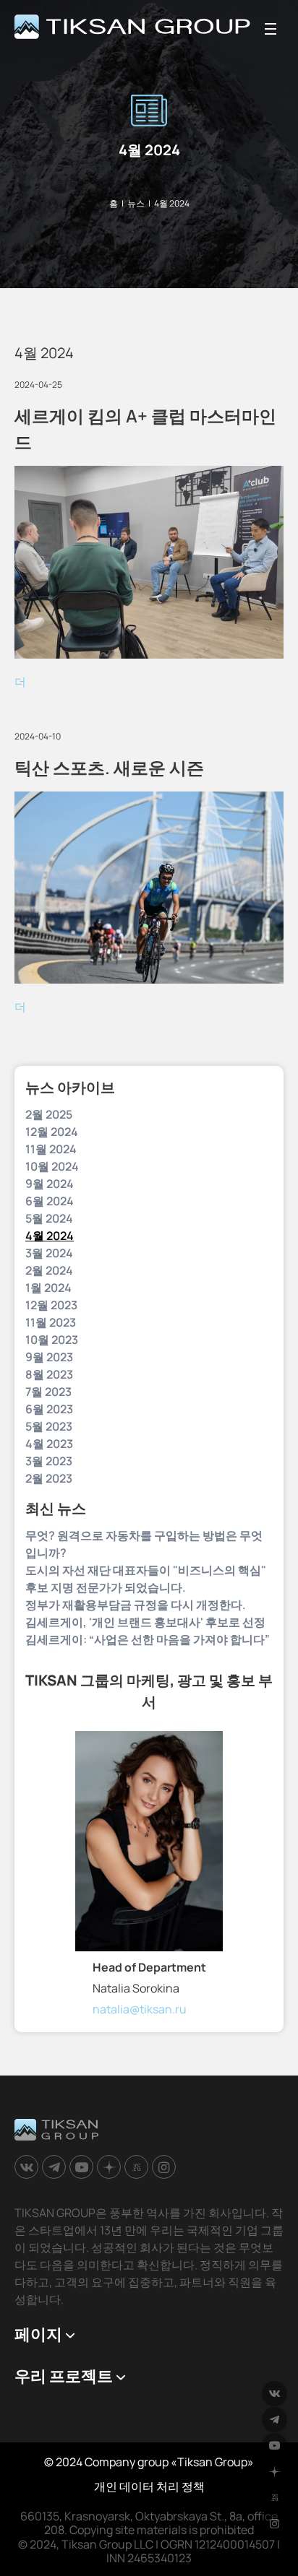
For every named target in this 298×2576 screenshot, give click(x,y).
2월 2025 (49, 1114)
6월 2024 (50, 1201)
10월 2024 (52, 1166)
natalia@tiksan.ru (140, 2009)
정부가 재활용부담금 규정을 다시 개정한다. (136, 1605)
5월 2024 (49, 1218)
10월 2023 (52, 1340)
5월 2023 (49, 1426)
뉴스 (136, 203)
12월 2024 (52, 1132)
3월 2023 (49, 1461)
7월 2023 (48, 1392)
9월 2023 (49, 1357)
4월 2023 (49, 1444)
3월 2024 (49, 1253)
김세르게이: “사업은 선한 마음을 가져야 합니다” (148, 1639)
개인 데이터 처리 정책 (149, 2486)
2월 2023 (49, 1478)
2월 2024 (49, 1270)
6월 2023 (49, 1409)
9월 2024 (50, 1184)
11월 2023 (51, 1322)
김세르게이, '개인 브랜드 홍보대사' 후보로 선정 (145, 1622)
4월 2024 (50, 1236)
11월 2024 (51, 1149)
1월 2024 (48, 1288)
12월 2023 (51, 1305)
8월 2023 (49, 1374)
